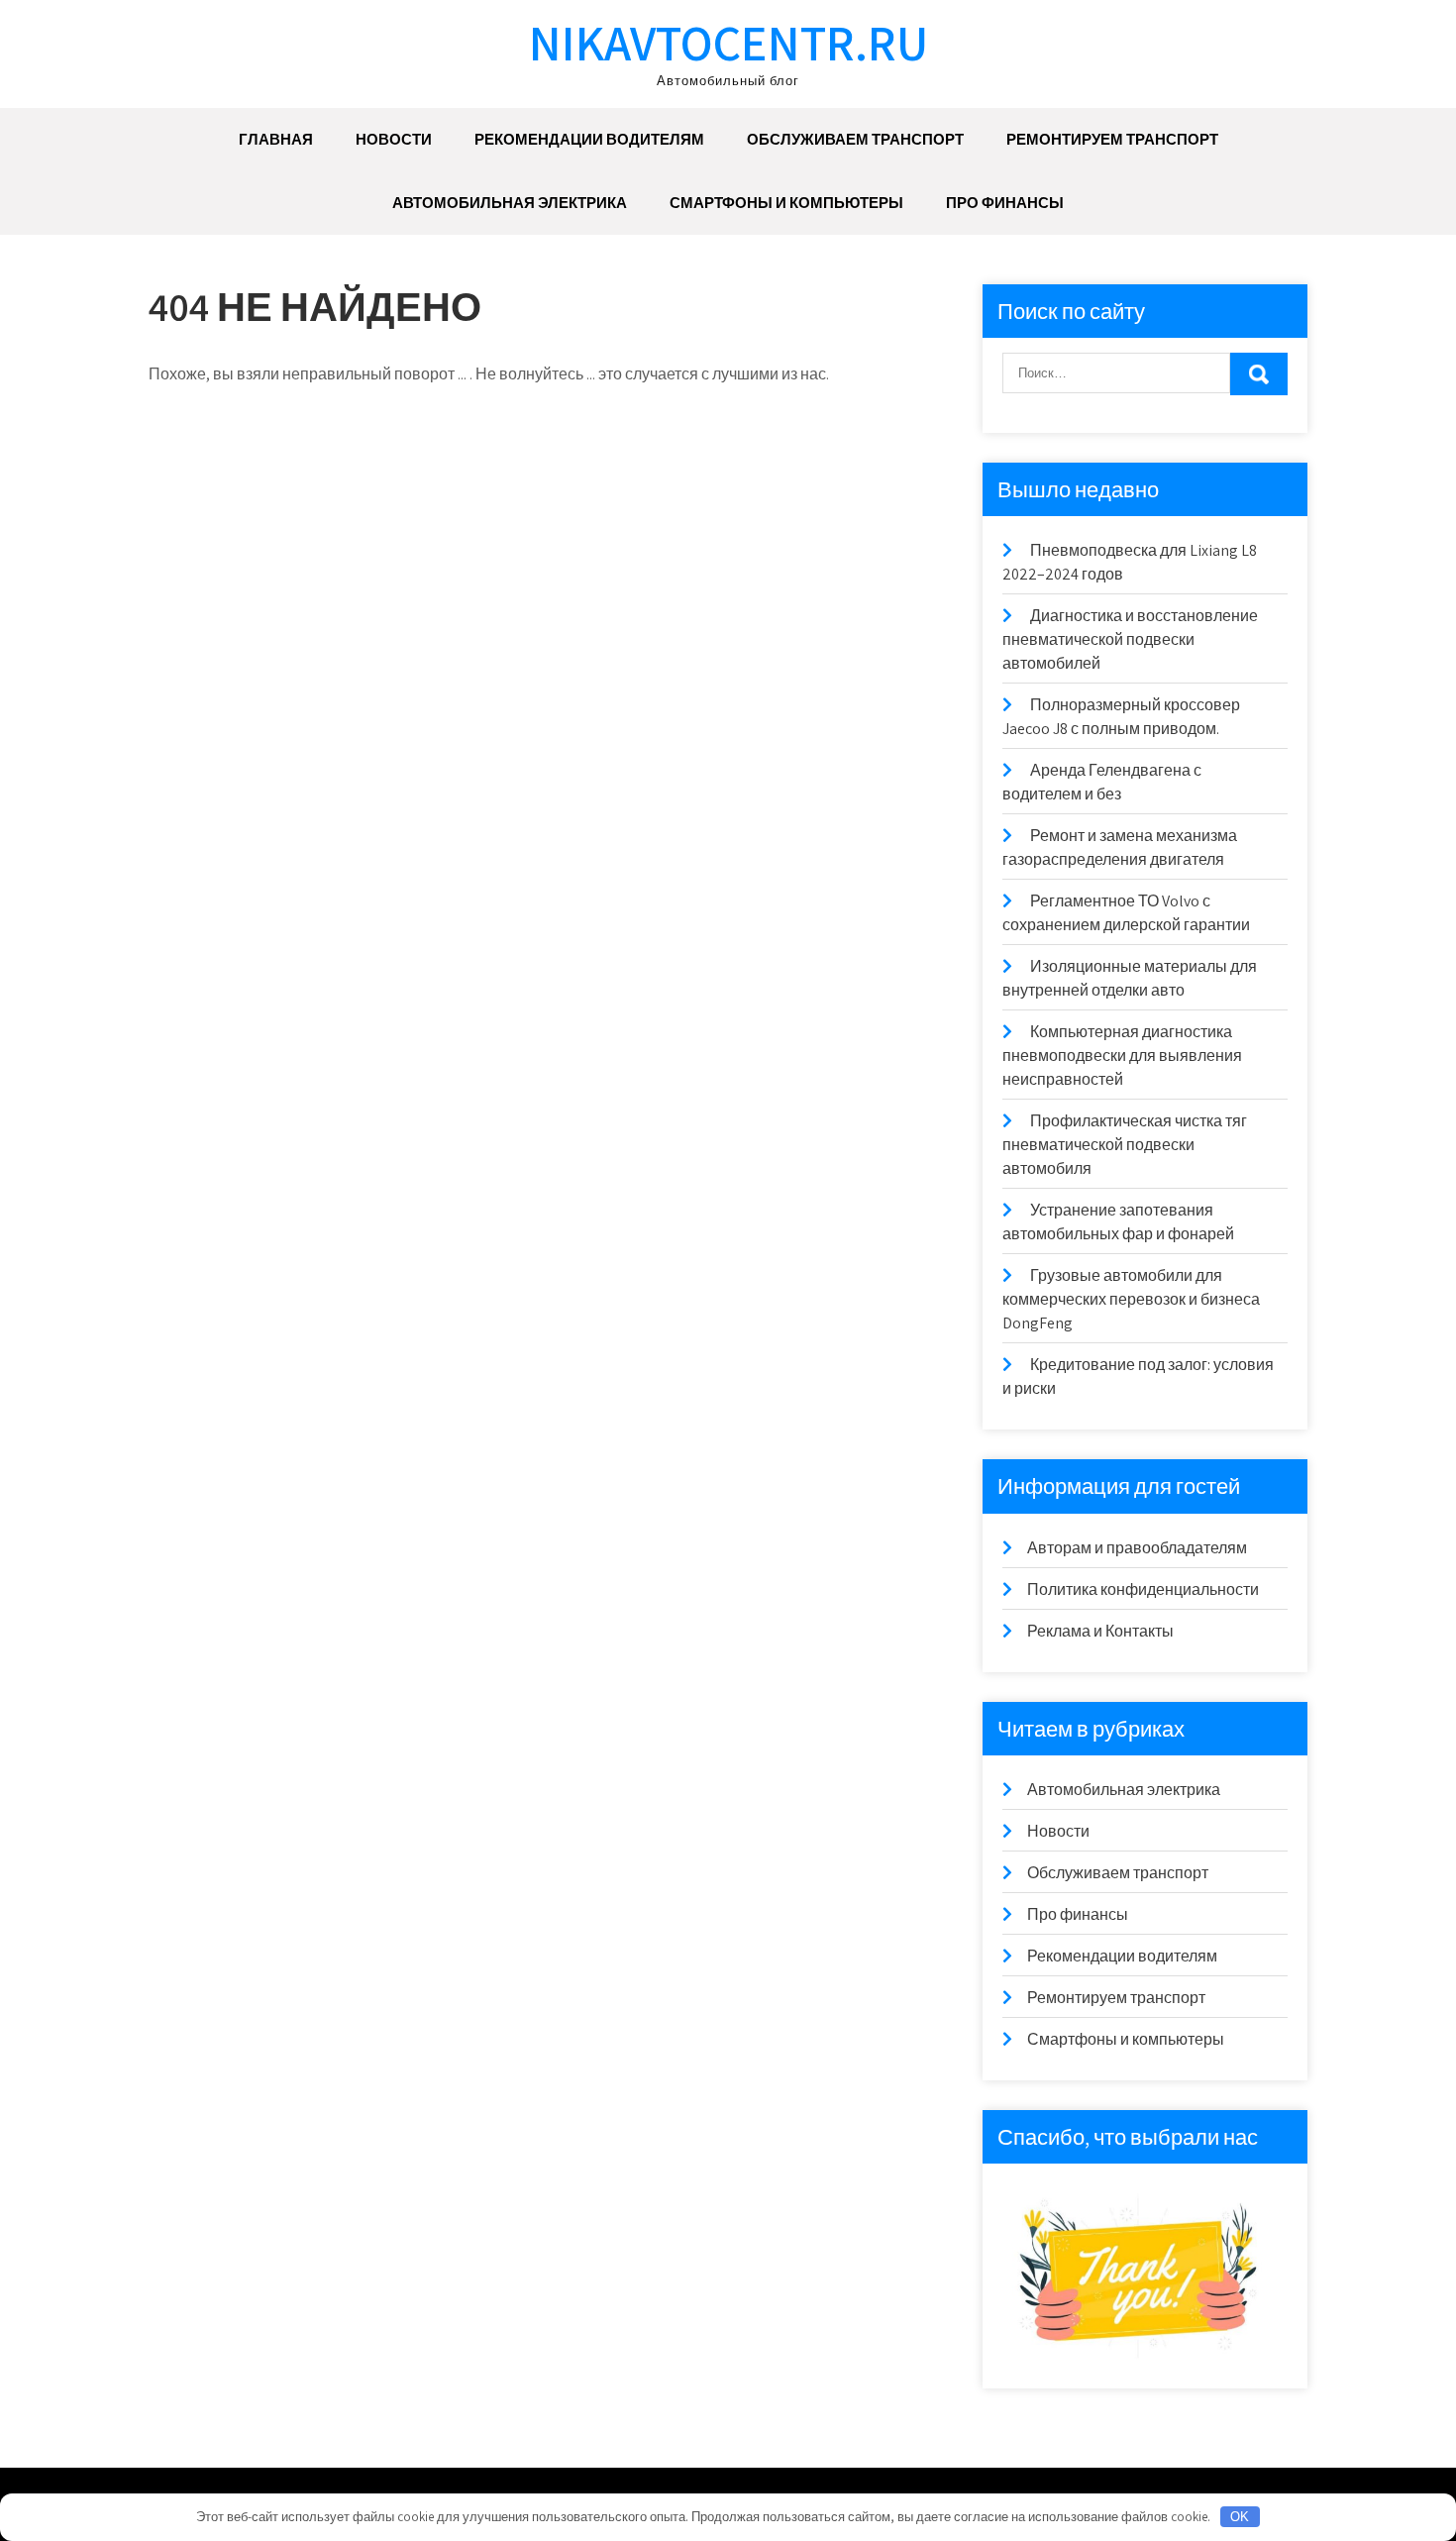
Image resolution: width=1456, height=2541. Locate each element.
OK (1240, 2517)
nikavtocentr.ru (728, 42)
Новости (394, 139)
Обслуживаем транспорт (855, 139)
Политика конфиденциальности (1143, 1589)
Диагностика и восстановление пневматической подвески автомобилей (1130, 639)
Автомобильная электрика (510, 203)
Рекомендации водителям (589, 139)
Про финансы (1005, 203)
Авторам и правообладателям (1137, 1548)
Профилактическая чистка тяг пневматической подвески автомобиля (1125, 1145)
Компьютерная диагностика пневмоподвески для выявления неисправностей (1122, 1056)
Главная (276, 139)
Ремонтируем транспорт (1112, 139)
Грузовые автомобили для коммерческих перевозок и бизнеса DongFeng (1131, 1299)
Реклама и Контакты (1100, 1631)
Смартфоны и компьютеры (786, 203)
